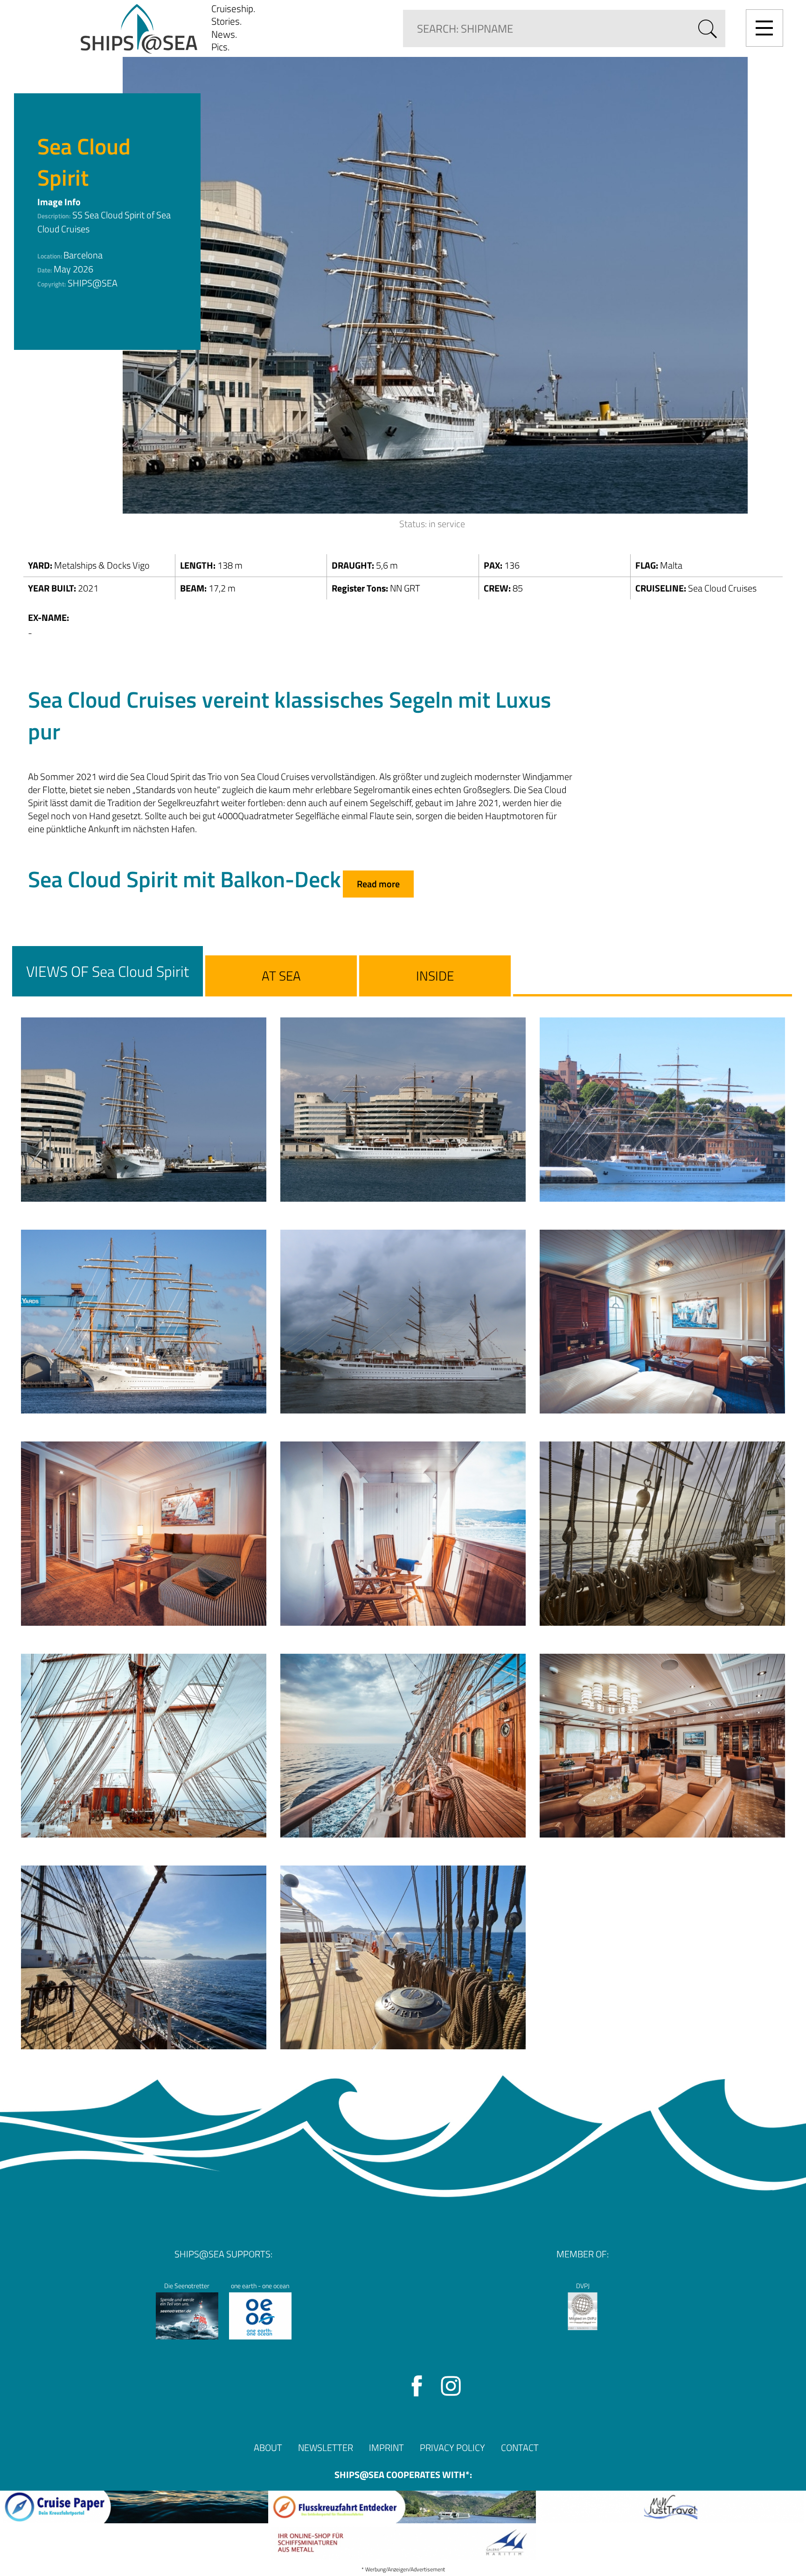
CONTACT (520, 2447)
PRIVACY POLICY (452, 2447)
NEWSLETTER (326, 2447)
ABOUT (268, 2447)
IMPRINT (386, 2447)
